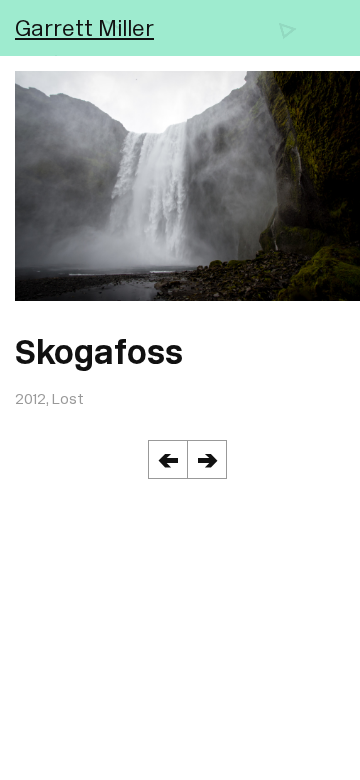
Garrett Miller (84, 27)
